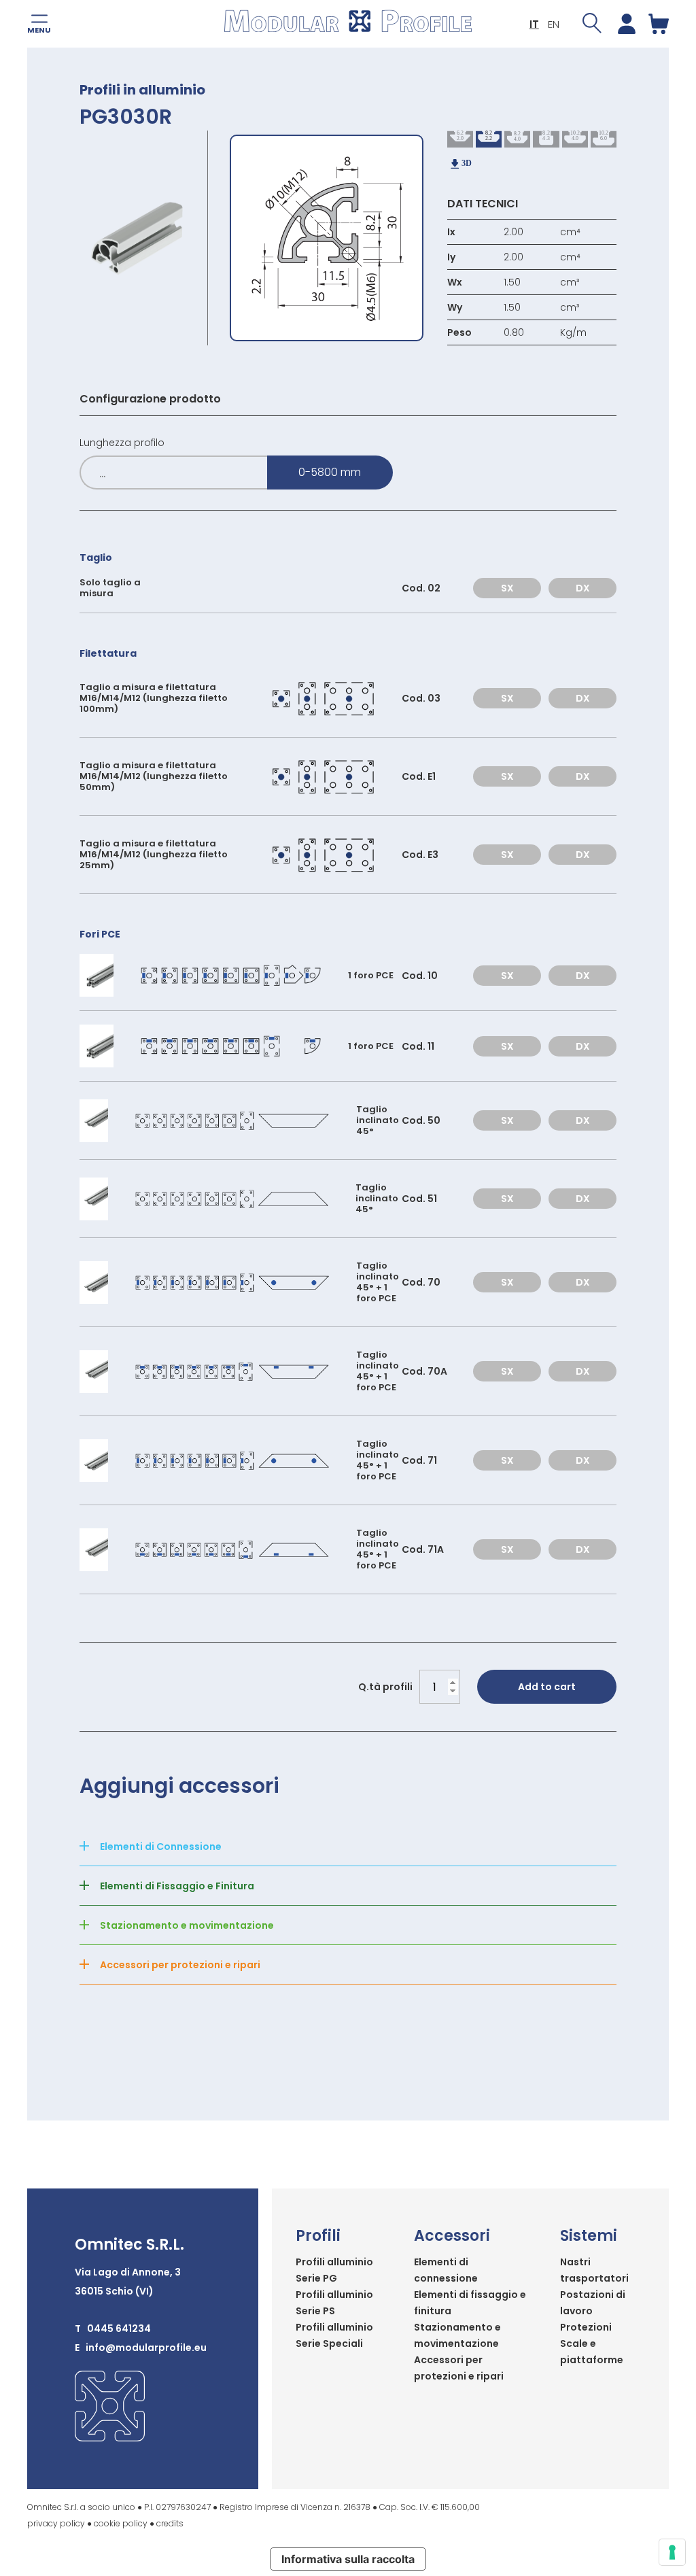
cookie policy (121, 2523)
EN (554, 24)
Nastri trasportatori (594, 2270)
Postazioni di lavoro (593, 2303)
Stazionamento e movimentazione (457, 2335)
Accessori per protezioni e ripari (459, 2368)
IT (534, 24)
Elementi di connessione (446, 2270)
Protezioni (586, 2327)
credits (170, 2523)
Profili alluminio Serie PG (334, 2270)
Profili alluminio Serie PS (334, 2303)
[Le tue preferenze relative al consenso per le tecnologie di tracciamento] (672, 2552)
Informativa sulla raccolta (348, 2559)
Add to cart (547, 1687)
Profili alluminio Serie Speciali (334, 2335)
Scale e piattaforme (592, 2352)
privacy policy (56, 2523)
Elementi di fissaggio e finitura (470, 2303)
